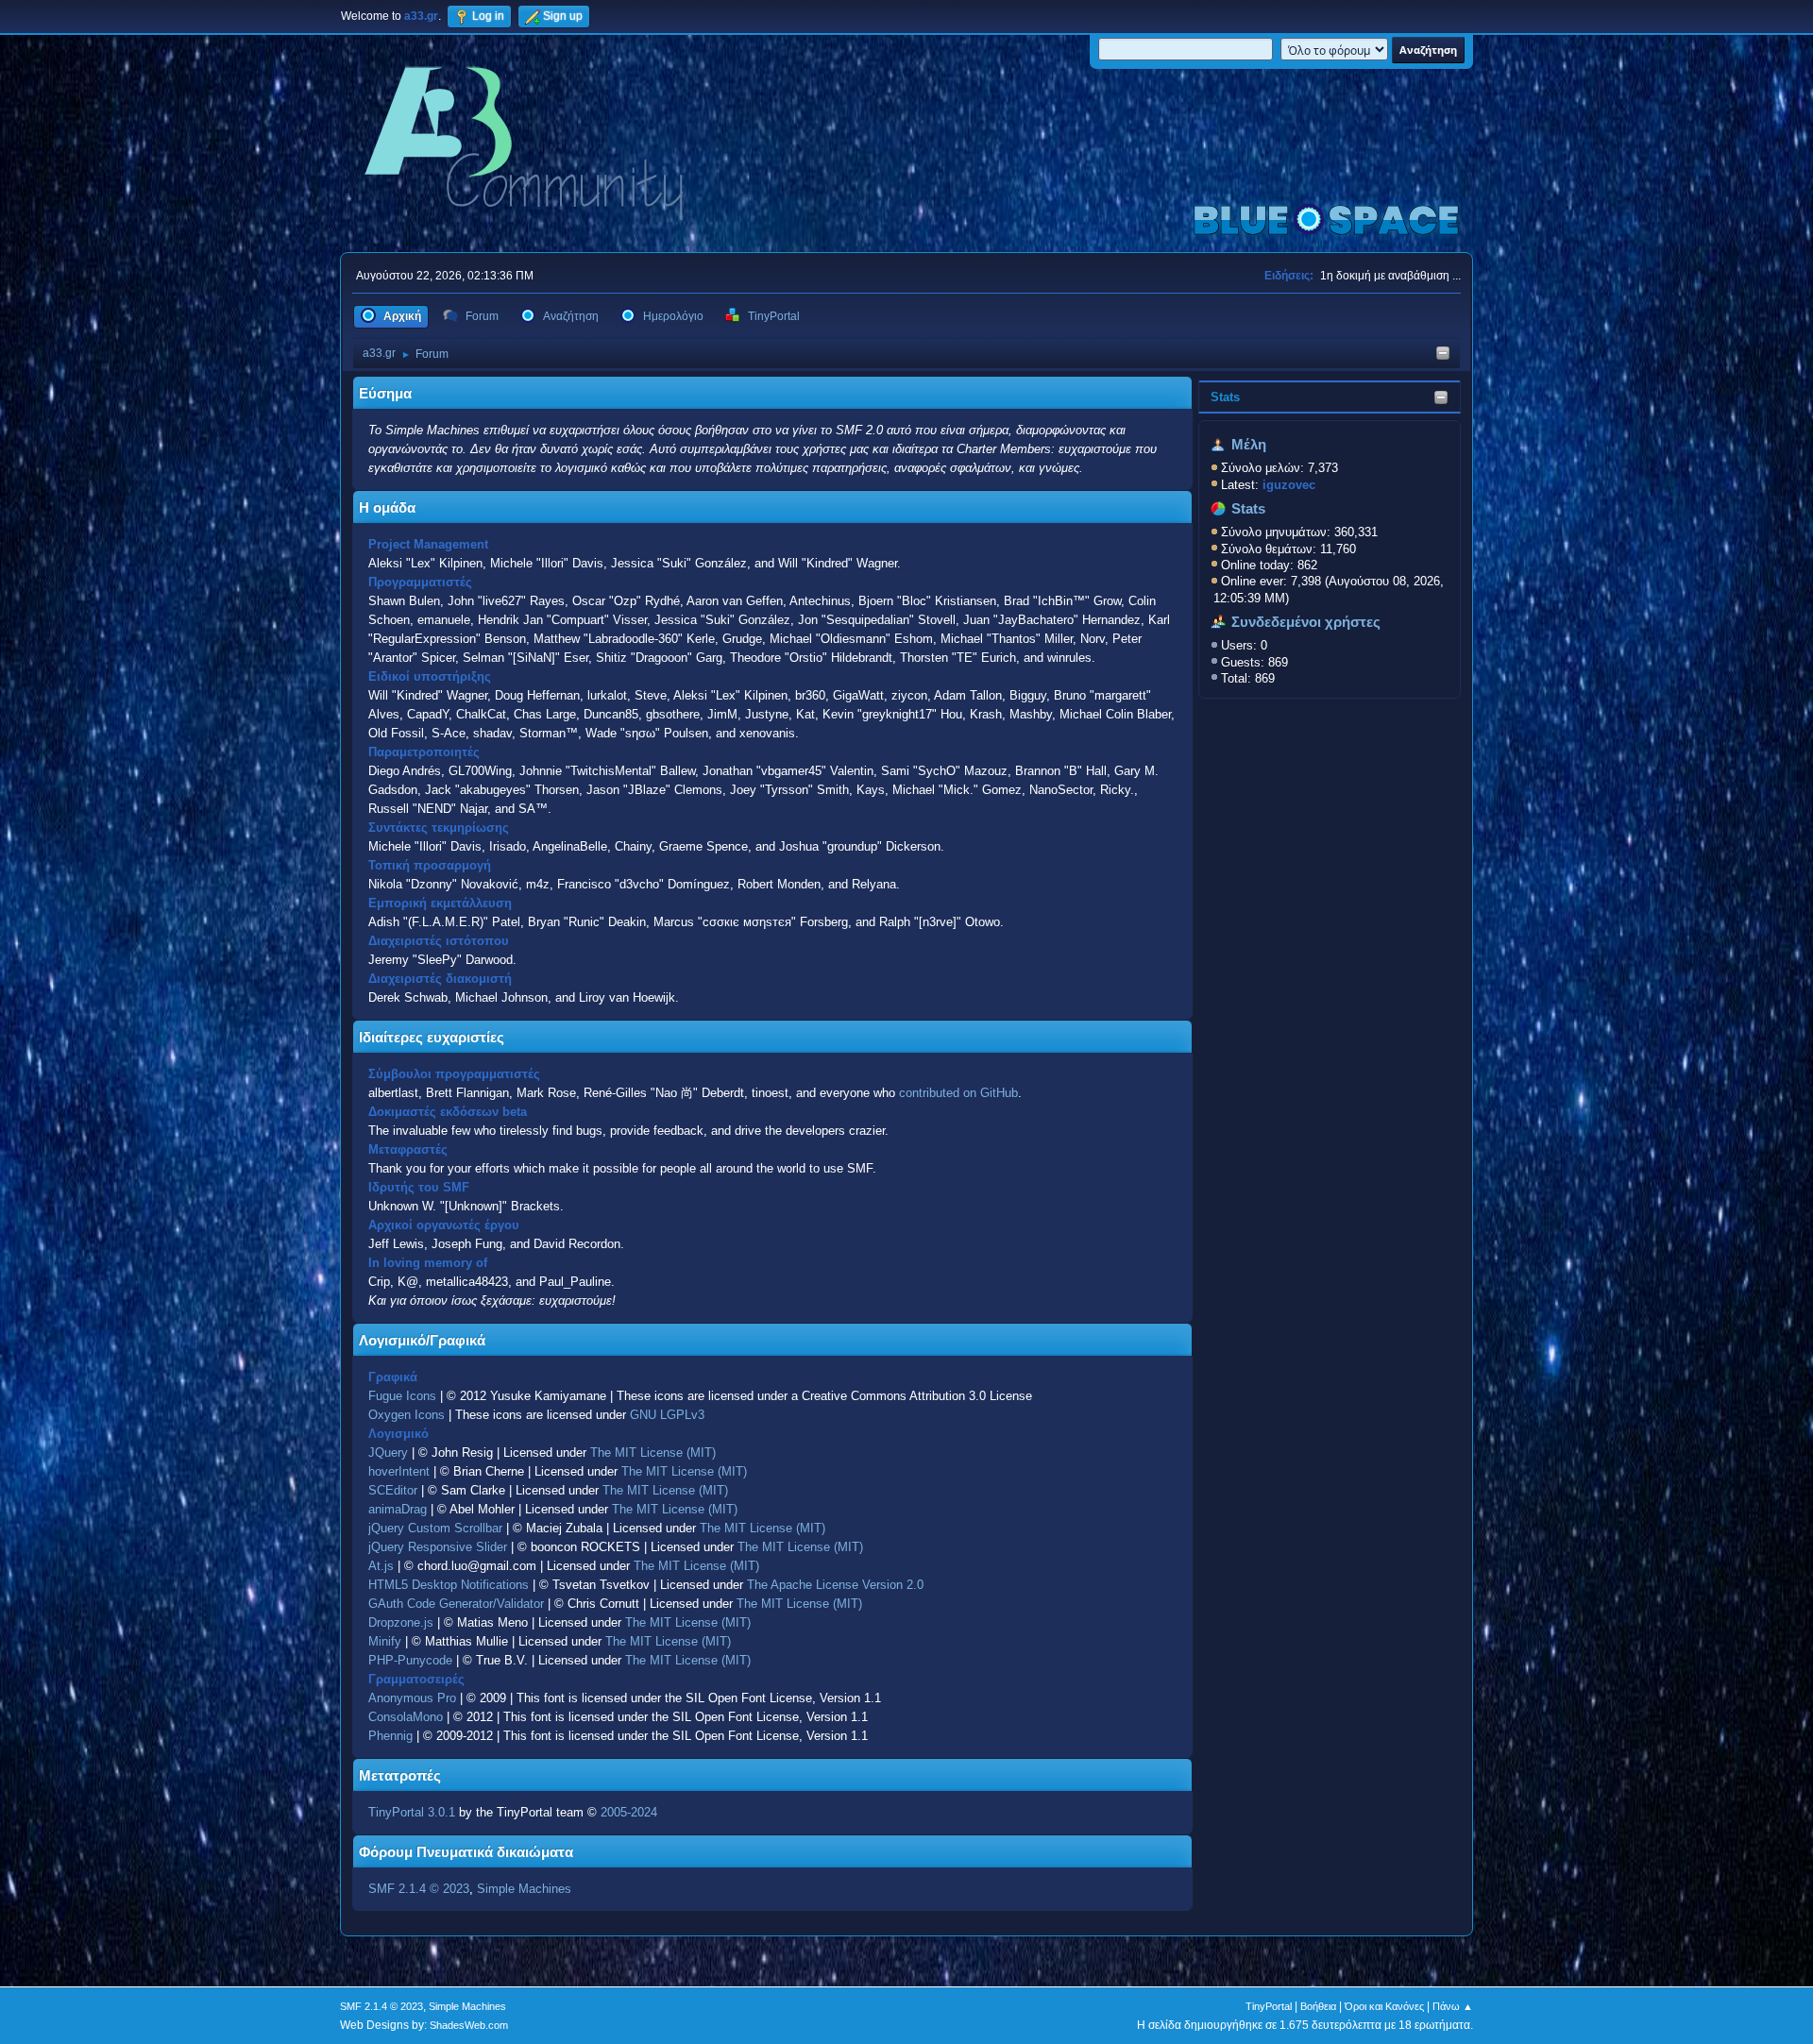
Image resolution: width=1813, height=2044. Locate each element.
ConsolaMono (406, 1717)
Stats (1225, 397)
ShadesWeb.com (469, 2025)
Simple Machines (524, 1889)
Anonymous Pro (412, 1698)
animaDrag (398, 1509)
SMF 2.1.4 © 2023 (419, 1889)
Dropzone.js (401, 1622)
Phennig (390, 1736)
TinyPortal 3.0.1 (412, 1812)
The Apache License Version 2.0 (835, 1585)
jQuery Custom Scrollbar (435, 1528)
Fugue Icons (402, 1396)
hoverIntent (399, 1471)
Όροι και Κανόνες (1384, 2006)
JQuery (388, 1453)
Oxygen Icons (407, 1415)
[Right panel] (1443, 355)
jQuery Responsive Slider (438, 1547)
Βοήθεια (1318, 2006)
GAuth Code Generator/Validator (456, 1604)
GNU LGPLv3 (667, 1415)
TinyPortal (1269, 2006)
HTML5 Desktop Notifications (449, 1585)
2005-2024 (629, 1812)
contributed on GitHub (958, 1093)
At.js (381, 1566)
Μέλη (1249, 445)
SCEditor (393, 1490)
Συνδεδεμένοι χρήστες (1306, 622)
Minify (385, 1641)
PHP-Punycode (410, 1660)
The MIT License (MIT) (653, 1453)
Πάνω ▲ (1453, 2006)
